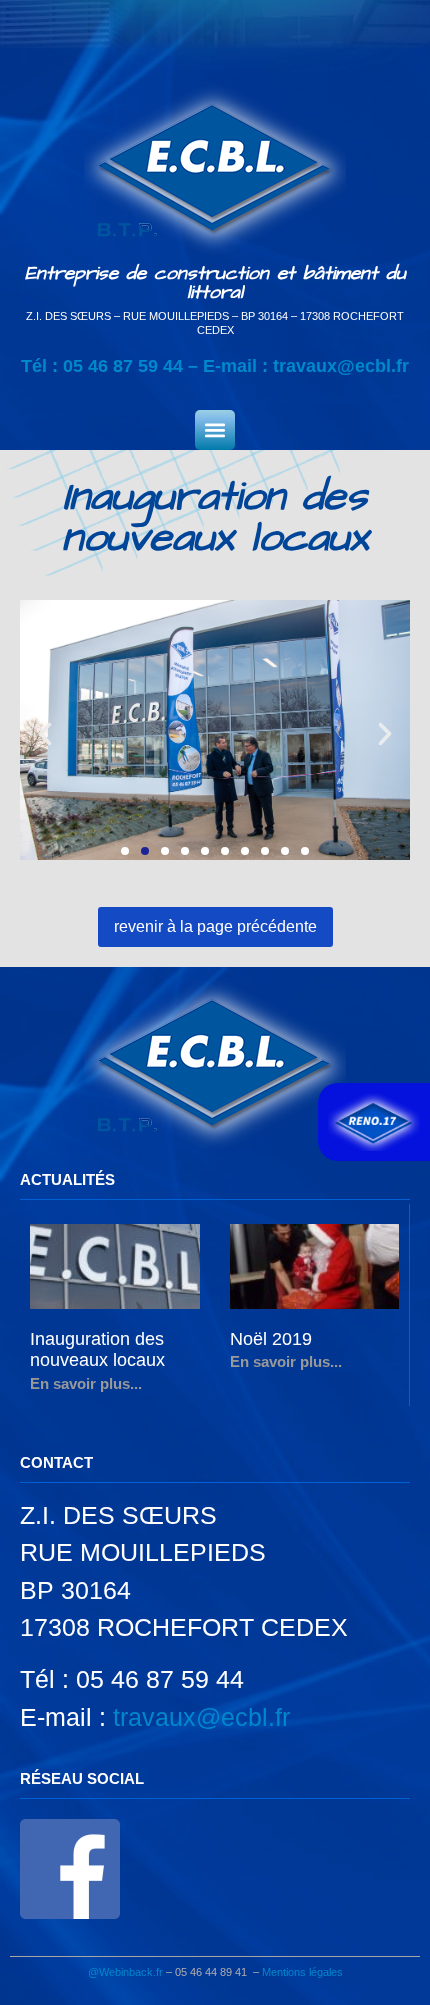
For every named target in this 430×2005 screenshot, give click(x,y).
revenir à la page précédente (215, 926)
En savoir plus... (86, 1383)
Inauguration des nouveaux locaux (97, 1350)
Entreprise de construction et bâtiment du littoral (215, 283)
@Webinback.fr (125, 1972)
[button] (215, 430)
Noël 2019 (271, 1339)
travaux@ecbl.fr (341, 366)
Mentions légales (302, 1972)
